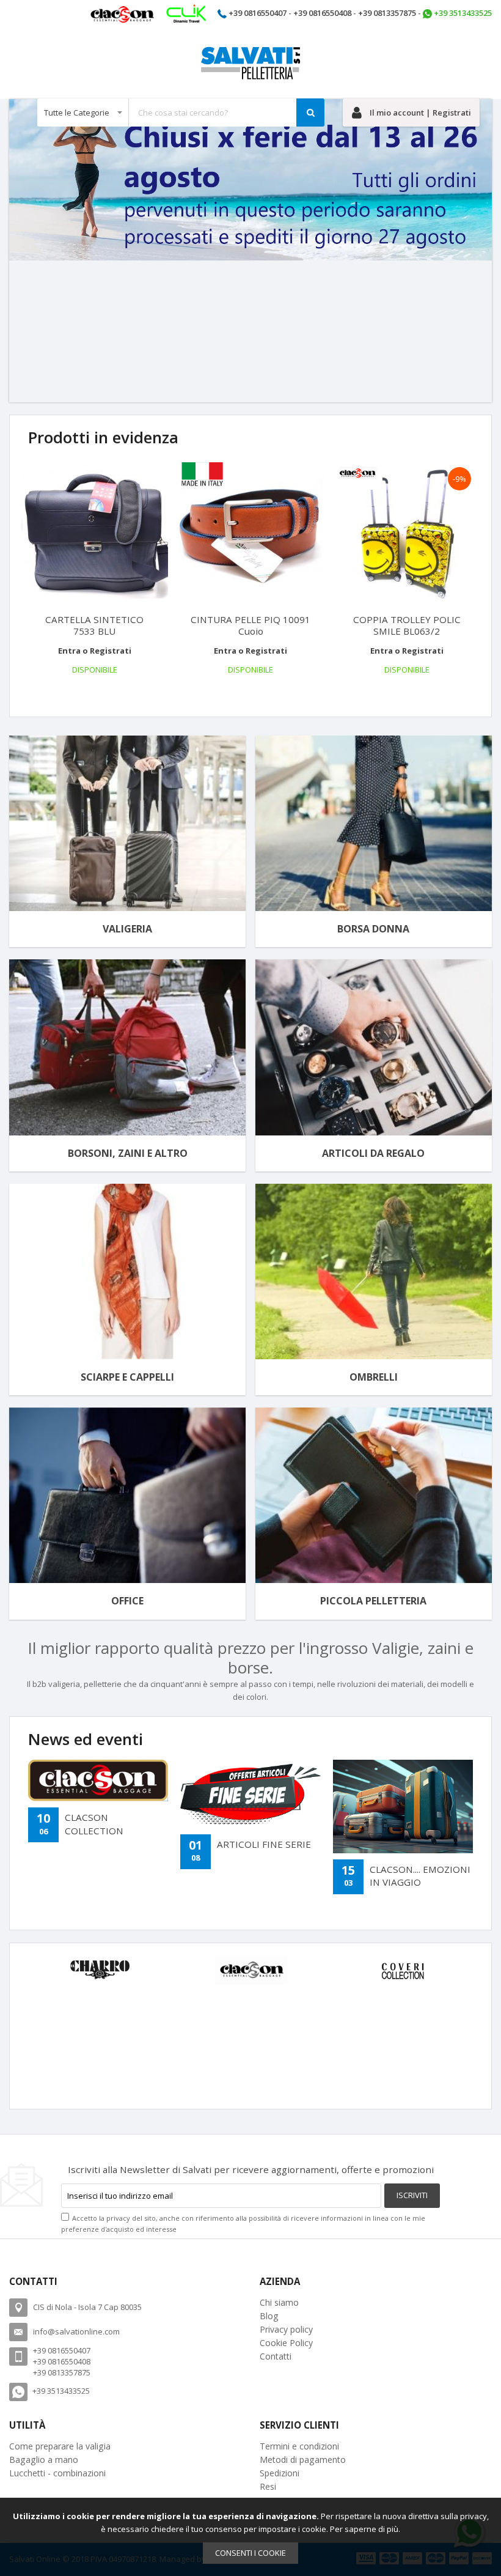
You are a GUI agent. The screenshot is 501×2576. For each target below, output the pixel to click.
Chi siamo (279, 2302)
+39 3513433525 (463, 13)
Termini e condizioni (299, 2446)
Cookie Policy (286, 2343)
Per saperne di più (364, 2529)
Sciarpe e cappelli (127, 1377)
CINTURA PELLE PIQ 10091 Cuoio (250, 625)
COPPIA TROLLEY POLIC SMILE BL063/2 (407, 625)
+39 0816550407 (258, 13)
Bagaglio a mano (44, 2460)
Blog (269, 2316)
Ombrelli (374, 1377)
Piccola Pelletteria (373, 1601)
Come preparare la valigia (60, 2446)
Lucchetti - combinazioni (57, 2473)
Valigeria (127, 929)
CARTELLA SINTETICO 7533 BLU (94, 625)
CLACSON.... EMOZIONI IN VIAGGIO (420, 1876)
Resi (268, 2486)
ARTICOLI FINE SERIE (264, 1844)
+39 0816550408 (322, 13)
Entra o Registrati (95, 651)
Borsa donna (373, 929)
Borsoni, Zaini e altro (128, 1153)
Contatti (276, 2356)
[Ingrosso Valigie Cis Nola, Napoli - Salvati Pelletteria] (250, 63)
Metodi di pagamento (303, 2460)
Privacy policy (286, 2329)
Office (127, 1601)
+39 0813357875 (387, 13)
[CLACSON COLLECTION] (98, 1781)
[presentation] (20, 688)
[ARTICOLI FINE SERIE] (250, 1794)
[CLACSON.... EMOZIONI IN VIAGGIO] (403, 1807)
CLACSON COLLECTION (94, 1824)
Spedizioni (280, 2473)
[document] (250, 2537)
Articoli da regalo (373, 1153)
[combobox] (181, 113)
